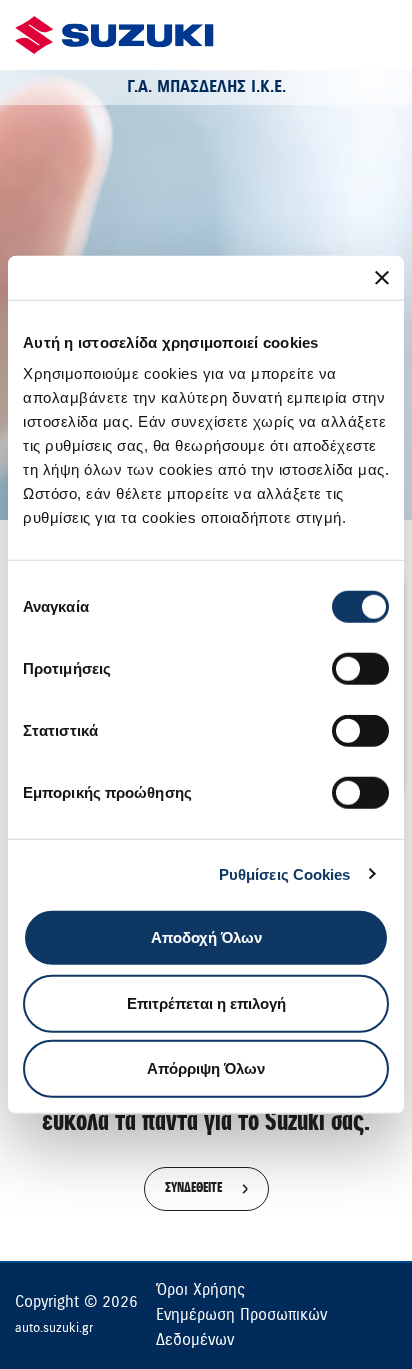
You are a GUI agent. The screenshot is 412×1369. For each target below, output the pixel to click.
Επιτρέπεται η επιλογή (206, 1002)
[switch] (360, 669)
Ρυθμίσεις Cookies (285, 873)
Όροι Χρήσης (200, 1290)
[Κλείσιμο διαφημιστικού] (382, 277)
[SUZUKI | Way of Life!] (115, 35)
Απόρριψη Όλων (206, 1068)
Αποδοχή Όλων (206, 937)
